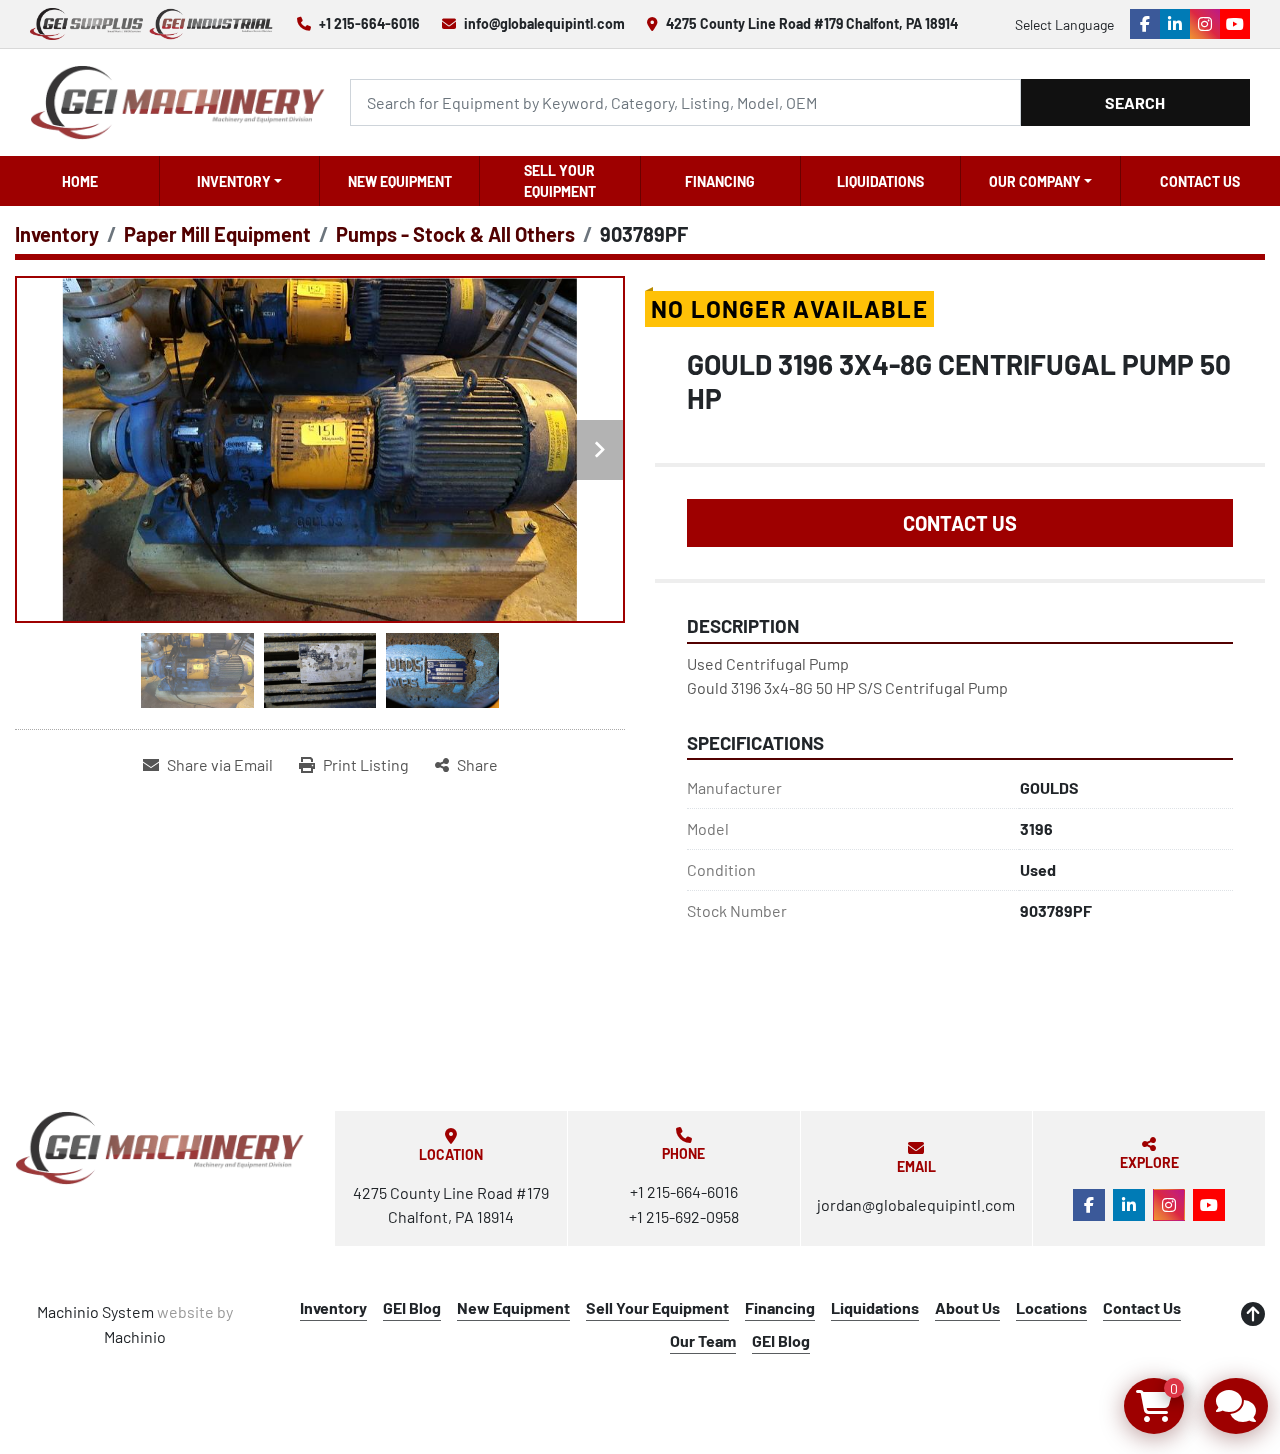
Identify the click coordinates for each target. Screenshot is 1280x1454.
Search (1135, 102)
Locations (1051, 1307)
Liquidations (880, 181)
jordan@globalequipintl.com (916, 1204)
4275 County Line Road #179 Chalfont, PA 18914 (812, 23)
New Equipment (400, 181)
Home (80, 181)
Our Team (703, 1340)
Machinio (135, 1336)
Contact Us (1200, 181)
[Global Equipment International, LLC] (160, 1147)
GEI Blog (412, 1307)
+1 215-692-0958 (684, 1216)
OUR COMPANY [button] (1035, 181)
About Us (967, 1307)
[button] (239, 181)
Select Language (1064, 24)
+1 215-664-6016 (369, 23)
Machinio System (95, 1311)
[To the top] (1253, 1314)
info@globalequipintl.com (544, 23)
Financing (720, 181)
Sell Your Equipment (560, 181)
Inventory (234, 181)
